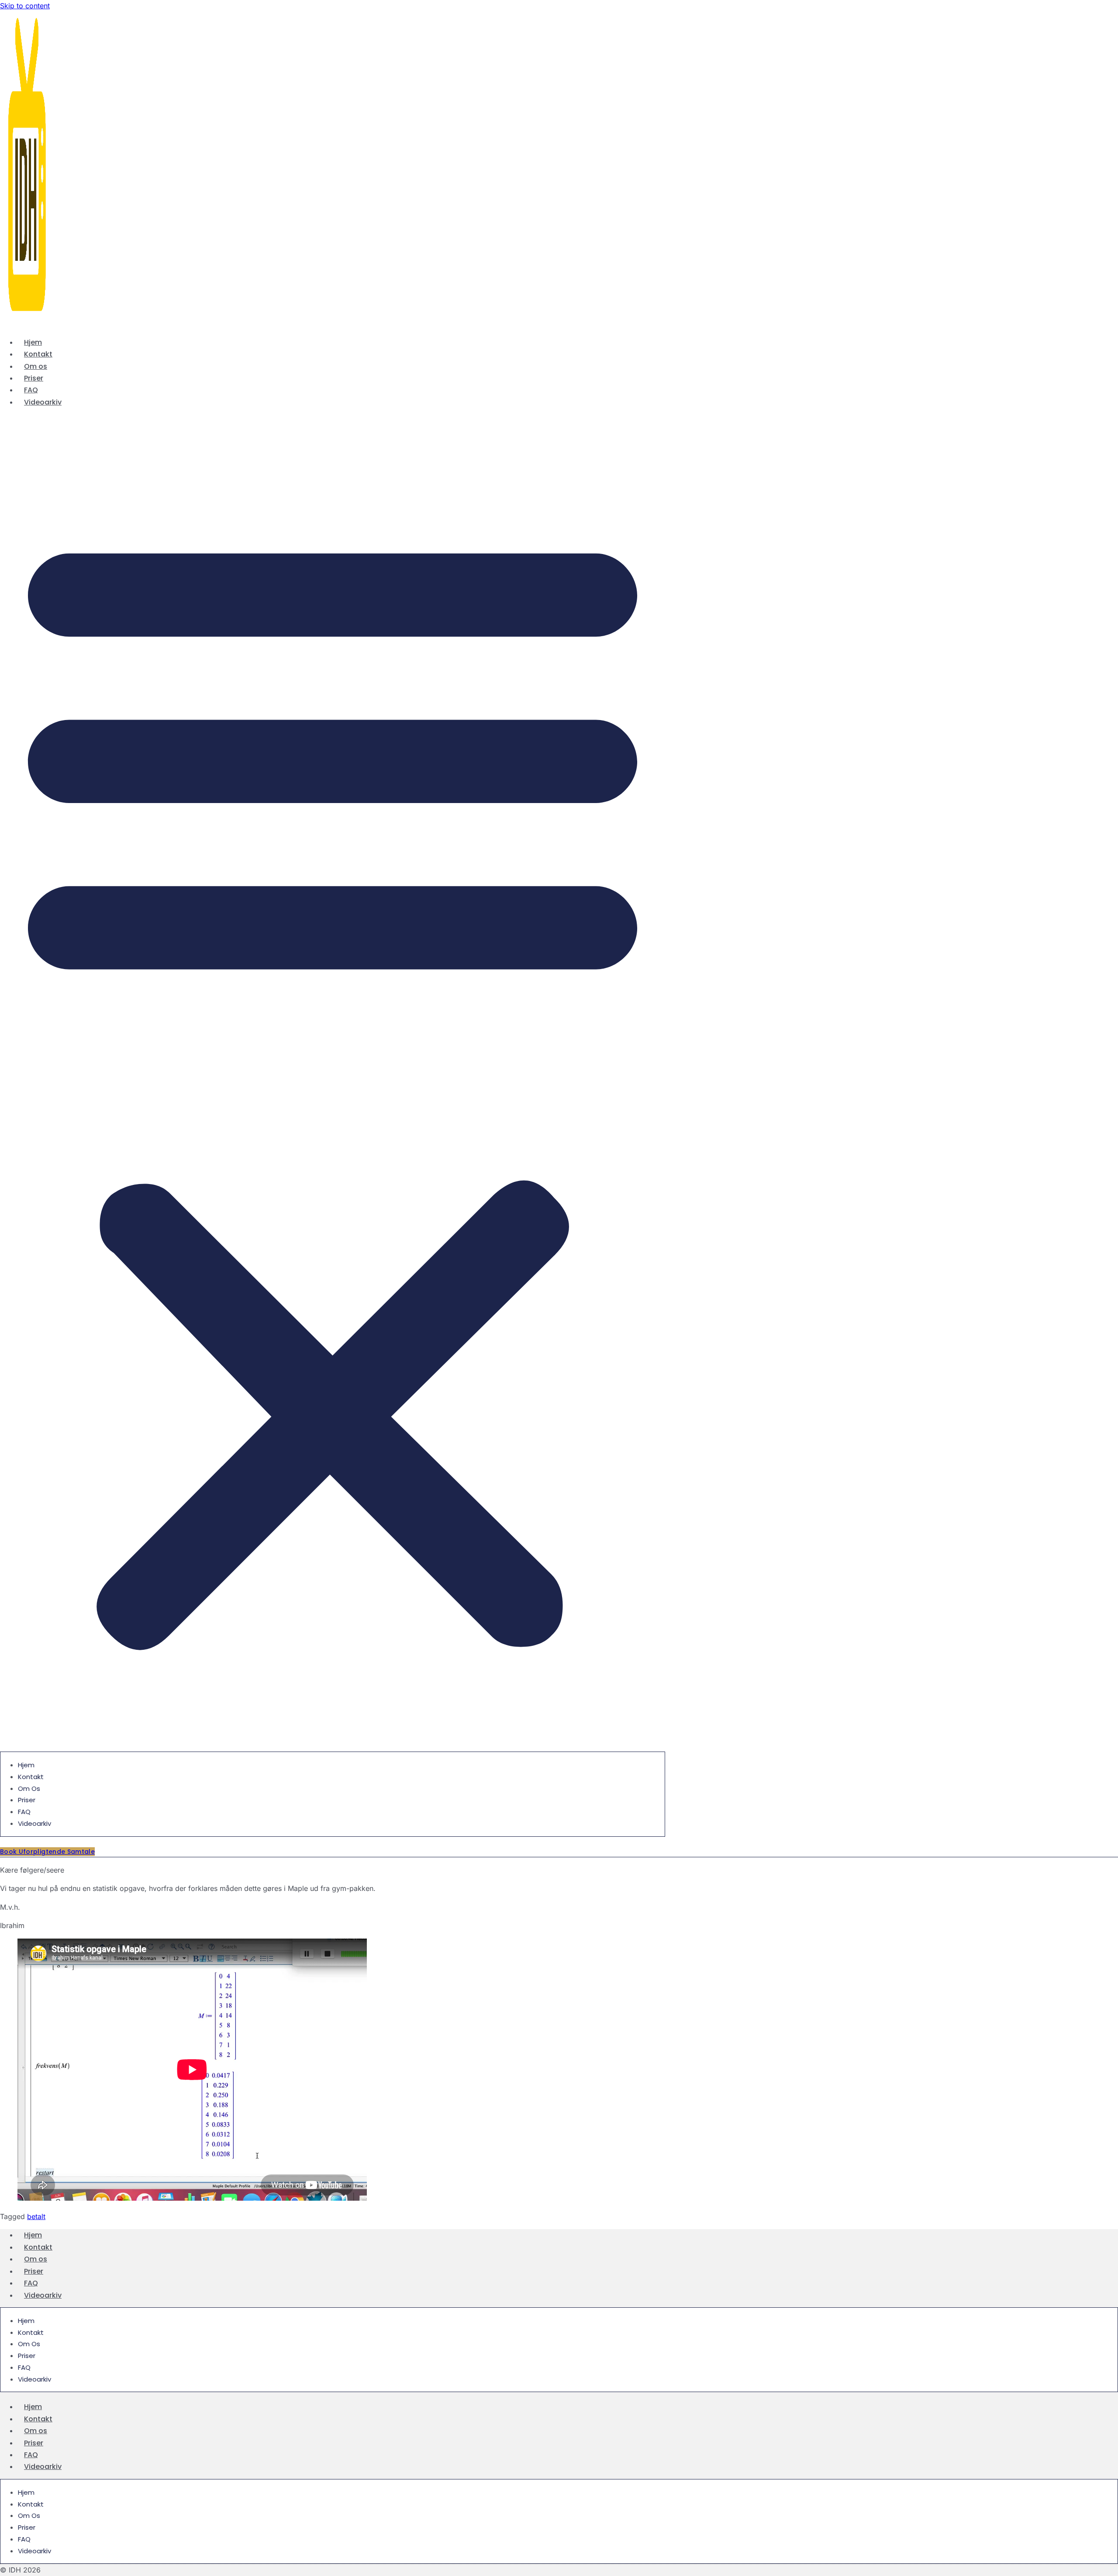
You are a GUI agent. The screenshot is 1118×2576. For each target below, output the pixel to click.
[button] (333, 1084)
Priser (34, 378)
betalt (36, 2216)
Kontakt (38, 354)
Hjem (33, 342)
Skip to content (25, 6)
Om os (36, 366)
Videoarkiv (43, 402)
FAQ (31, 390)
